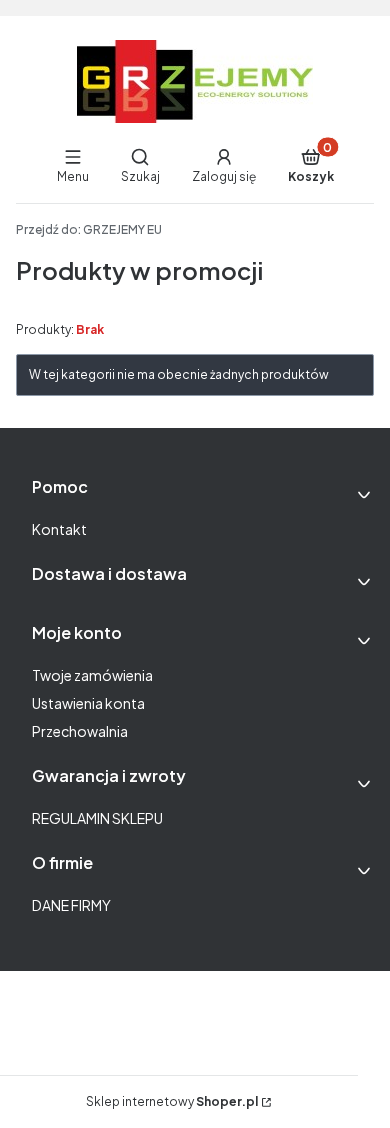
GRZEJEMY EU (89, 229)
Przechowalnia (80, 731)
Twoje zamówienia (92, 675)
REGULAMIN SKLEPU (97, 818)
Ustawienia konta (88, 703)
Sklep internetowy (172, 1101)
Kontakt (59, 529)
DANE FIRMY (71, 905)
